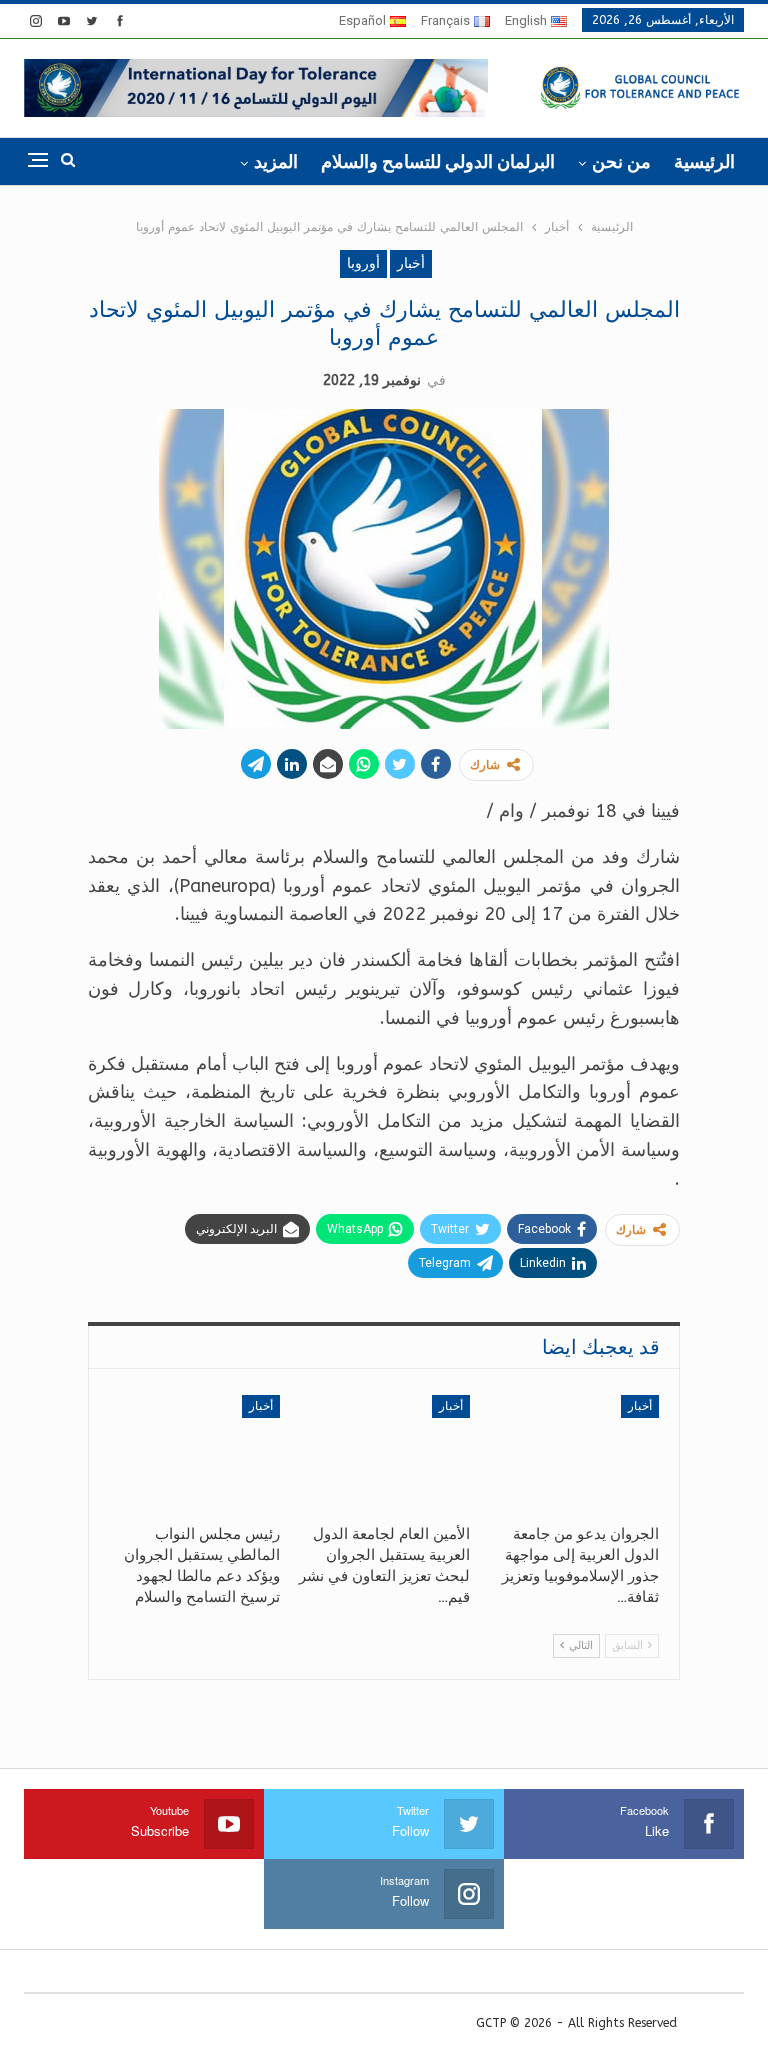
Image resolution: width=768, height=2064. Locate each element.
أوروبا (363, 263)
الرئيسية (704, 161)
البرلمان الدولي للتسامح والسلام (438, 161)
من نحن (621, 161)
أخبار (411, 263)
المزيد (276, 161)
